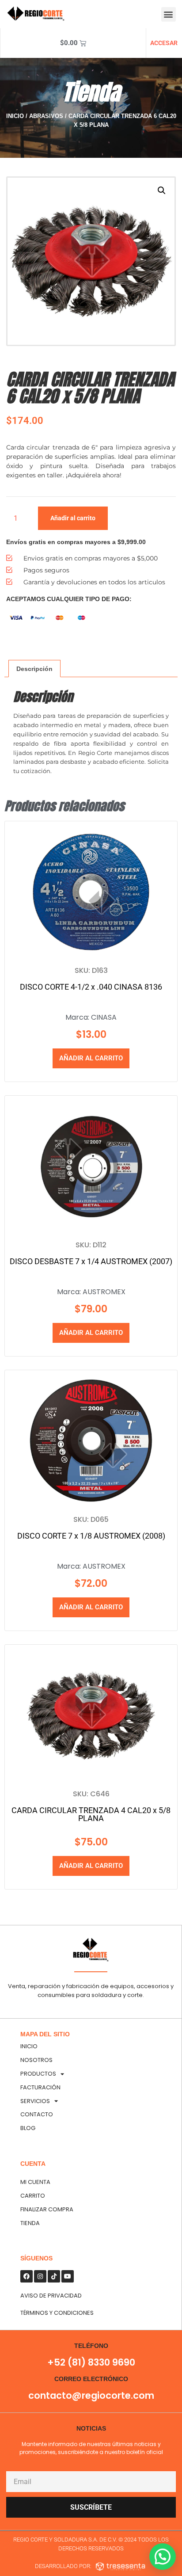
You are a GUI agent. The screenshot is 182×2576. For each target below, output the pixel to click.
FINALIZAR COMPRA (47, 2209)
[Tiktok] (54, 2276)
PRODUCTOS (38, 2074)
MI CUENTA (35, 2182)
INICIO (29, 2046)
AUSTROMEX (104, 1292)
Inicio (15, 116)
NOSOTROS (36, 2060)
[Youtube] (68, 2276)
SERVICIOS (35, 2101)
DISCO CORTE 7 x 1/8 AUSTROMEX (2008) (91, 1536)
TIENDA (30, 2223)
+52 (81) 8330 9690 (91, 2362)
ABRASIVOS (46, 116)
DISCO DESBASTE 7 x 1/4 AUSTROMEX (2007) (91, 1261)
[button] (169, 14)
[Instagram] (40, 2276)
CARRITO (33, 2196)
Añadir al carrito (73, 518)
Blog (28, 2128)
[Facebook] (27, 2276)
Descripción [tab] (34, 669)
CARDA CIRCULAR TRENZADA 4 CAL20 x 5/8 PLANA (91, 1814)
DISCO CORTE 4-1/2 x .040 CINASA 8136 (91, 987)
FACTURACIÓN (40, 2087)
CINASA (104, 1017)
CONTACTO (37, 2114)
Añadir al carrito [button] (91, 1058)
